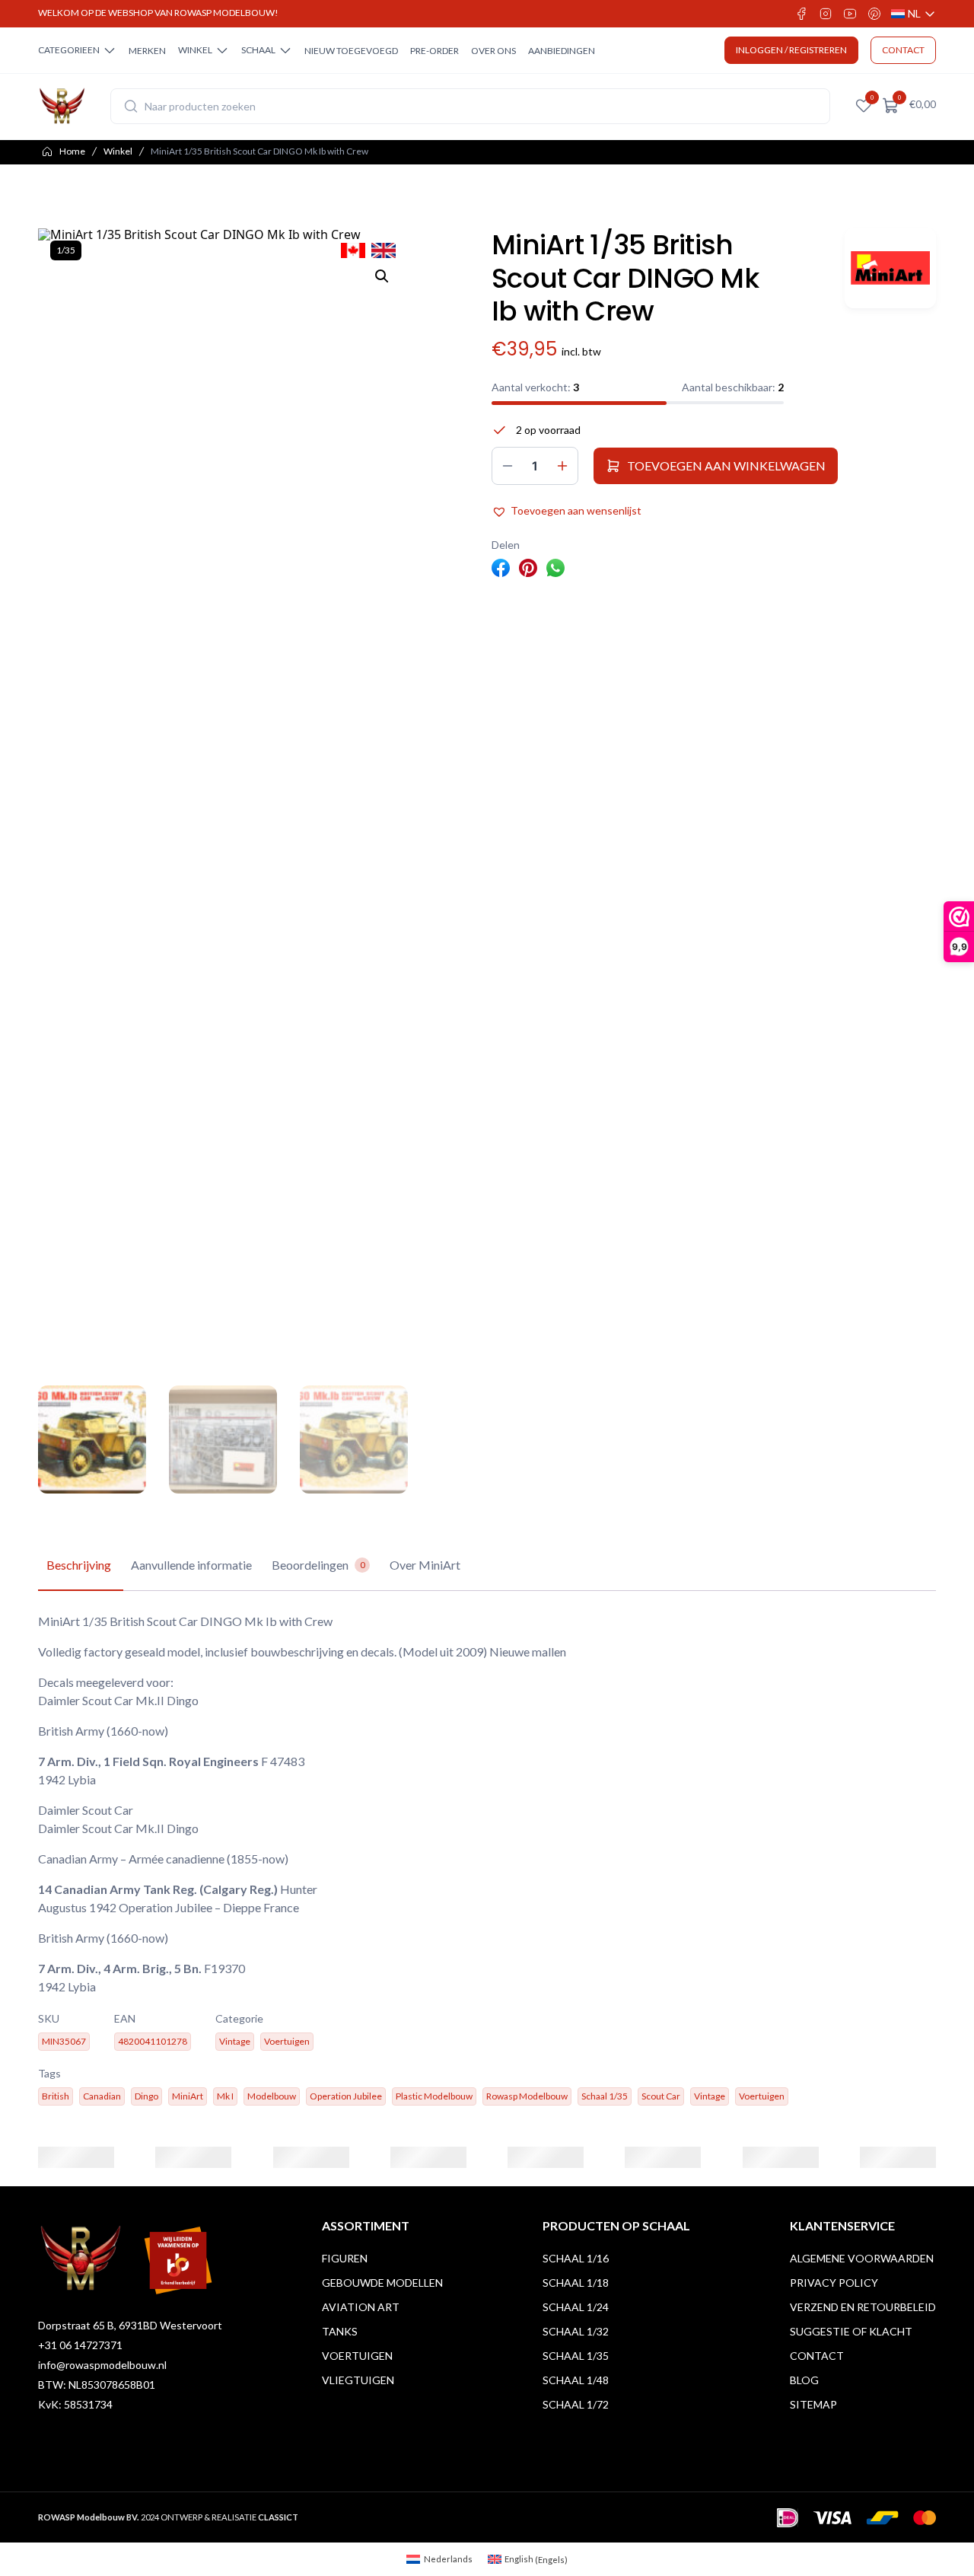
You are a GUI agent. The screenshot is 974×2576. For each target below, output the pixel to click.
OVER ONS (493, 51)
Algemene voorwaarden (862, 2258)
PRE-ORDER (434, 51)
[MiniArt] (890, 268)
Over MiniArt (425, 1565)
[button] (382, 276)
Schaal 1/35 (576, 2356)
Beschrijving (79, 1565)
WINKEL (195, 50)
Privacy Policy (834, 2283)
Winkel (118, 151)
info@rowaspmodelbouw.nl (102, 2365)
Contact (817, 2356)
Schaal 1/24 (576, 2307)
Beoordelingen (318, 1565)
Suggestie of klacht (851, 2331)
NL (914, 14)
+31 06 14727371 (80, 2345)
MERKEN (147, 51)
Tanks (340, 2331)
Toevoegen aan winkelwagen (726, 465)
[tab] (79, 1566)
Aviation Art (361, 2307)
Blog (804, 2380)
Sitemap (813, 2404)
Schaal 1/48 (576, 2380)
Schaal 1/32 (576, 2331)
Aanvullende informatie (191, 1565)
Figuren (345, 2258)
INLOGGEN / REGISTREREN (791, 50)
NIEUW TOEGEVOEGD (351, 51)
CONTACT (903, 50)
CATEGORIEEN (69, 50)
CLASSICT (278, 2517)
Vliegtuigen (358, 2380)
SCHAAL (258, 50)
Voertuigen (357, 2356)
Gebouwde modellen (382, 2283)
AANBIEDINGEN (562, 51)
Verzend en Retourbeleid (863, 2307)
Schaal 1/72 (576, 2404)
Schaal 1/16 (576, 2258)
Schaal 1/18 (576, 2283)
